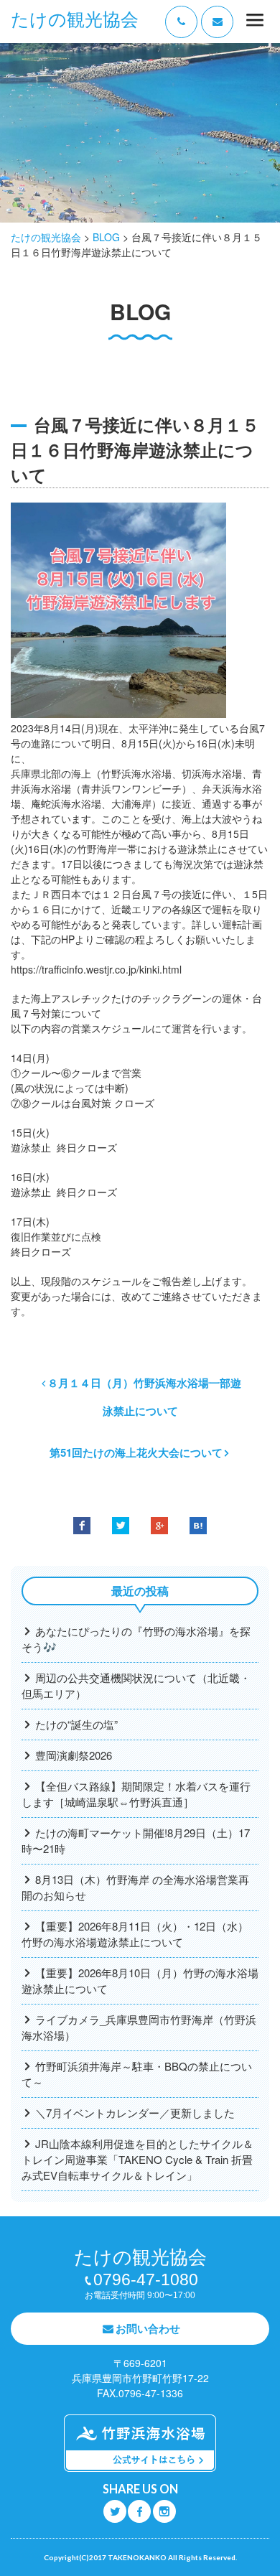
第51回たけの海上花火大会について (136, 1452)
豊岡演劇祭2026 (74, 1755)
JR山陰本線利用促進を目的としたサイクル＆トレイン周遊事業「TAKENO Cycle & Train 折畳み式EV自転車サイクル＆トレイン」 (137, 2159)
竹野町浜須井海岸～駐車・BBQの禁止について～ (137, 2074)
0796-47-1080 (146, 2279)
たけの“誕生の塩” (76, 1724)
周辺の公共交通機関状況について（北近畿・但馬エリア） (136, 1685)
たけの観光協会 (75, 20)
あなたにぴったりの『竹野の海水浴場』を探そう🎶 (136, 1639)
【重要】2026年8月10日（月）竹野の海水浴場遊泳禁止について (140, 1980)
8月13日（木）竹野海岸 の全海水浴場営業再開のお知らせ (135, 1887)
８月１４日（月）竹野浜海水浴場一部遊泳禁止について (144, 1397)
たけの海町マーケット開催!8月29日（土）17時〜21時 (136, 1840)
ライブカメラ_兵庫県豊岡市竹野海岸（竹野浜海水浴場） (139, 2027)
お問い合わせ (148, 2328)
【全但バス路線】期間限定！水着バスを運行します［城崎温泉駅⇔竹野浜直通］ (136, 1794)
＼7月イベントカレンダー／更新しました (135, 2113)
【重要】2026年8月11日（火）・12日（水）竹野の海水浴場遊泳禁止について (135, 1934)
